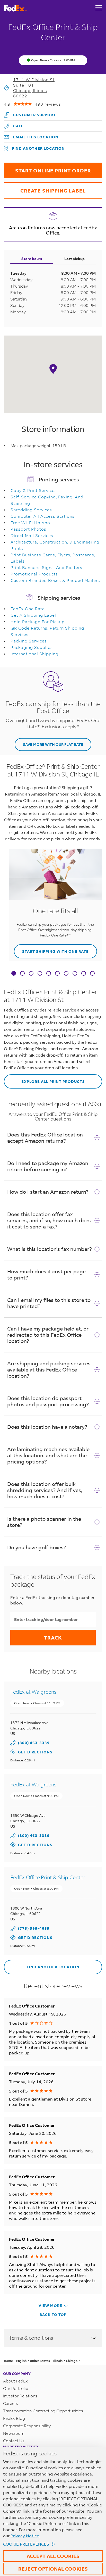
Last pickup (74, 259)
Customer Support (30, 113)
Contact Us (14, 2441)
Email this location (36, 137)
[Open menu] (99, 8)
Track (53, 1638)
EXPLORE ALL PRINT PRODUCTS (44, 1079)
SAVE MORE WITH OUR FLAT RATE (53, 744)
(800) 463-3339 (34, 1743)
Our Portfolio (16, 2388)
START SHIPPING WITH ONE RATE (51, 949)
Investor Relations (20, 2396)
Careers (11, 2403)
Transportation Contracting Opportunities (43, 2411)
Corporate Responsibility (27, 2426)
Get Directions (31, 1752)
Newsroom (14, 2433)
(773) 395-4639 (34, 1928)
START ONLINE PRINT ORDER (47, 168)
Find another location (38, 148)
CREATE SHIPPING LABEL (45, 188)
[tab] (14, 974)
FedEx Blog (14, 2418)
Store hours (32, 259)
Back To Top (53, 2315)
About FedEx (15, 2381)
